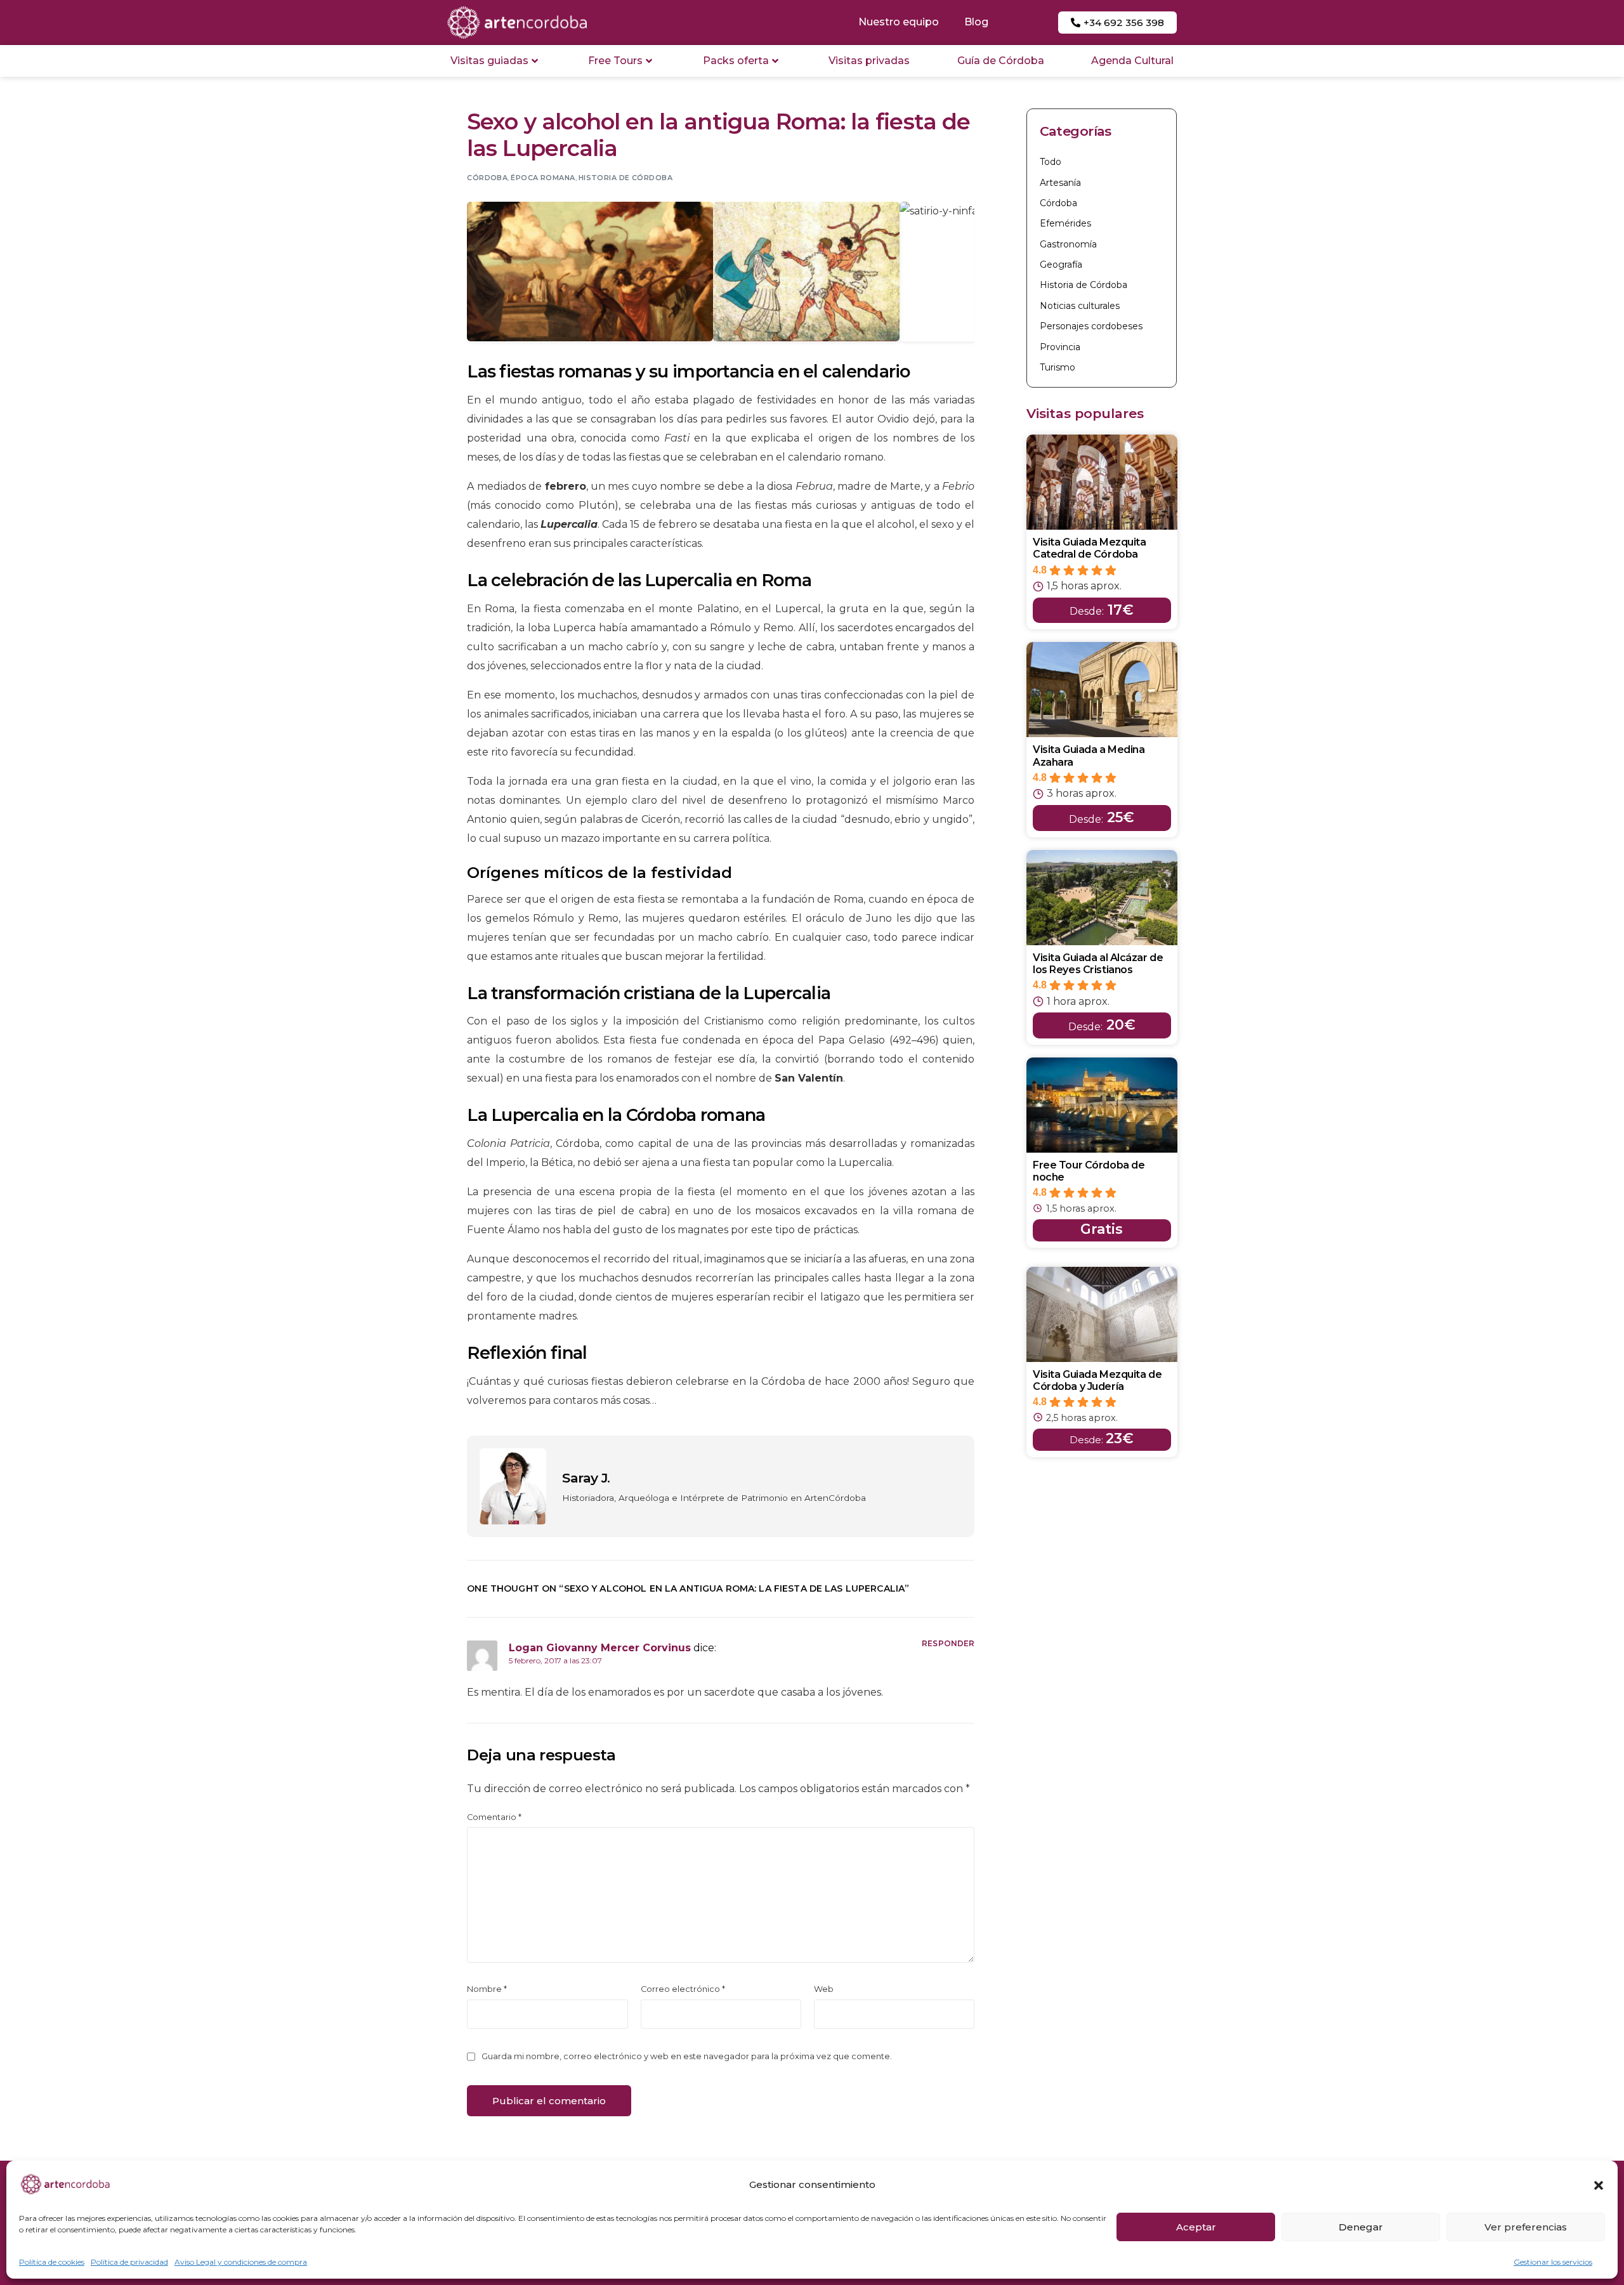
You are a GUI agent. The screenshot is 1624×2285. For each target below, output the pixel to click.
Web (824, 1989)
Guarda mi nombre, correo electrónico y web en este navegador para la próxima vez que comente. (687, 2056)
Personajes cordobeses (1091, 326)
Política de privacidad (129, 2262)
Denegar (1361, 2227)
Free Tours (615, 61)
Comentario (494, 1817)
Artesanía (1060, 183)
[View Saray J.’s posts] (513, 1486)
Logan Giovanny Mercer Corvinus (600, 1648)
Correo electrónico (683, 1989)
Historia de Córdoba (625, 178)
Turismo (1058, 367)
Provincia (1060, 347)
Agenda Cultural (1132, 61)
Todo (1051, 162)
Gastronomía (1068, 244)
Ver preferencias (1526, 2227)
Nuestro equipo (899, 22)
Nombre (487, 1989)
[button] (1599, 2185)
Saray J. (586, 1478)
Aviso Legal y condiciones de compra (241, 2262)
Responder (948, 1643)
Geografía (1061, 265)
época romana (543, 178)
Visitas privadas (869, 61)
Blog (976, 22)
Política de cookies (52, 2262)
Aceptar (1196, 2227)
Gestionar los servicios (1553, 2262)
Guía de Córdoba (1001, 61)
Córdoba (487, 178)
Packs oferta (736, 61)
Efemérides (1065, 223)
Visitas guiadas (489, 61)
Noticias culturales (1080, 306)
